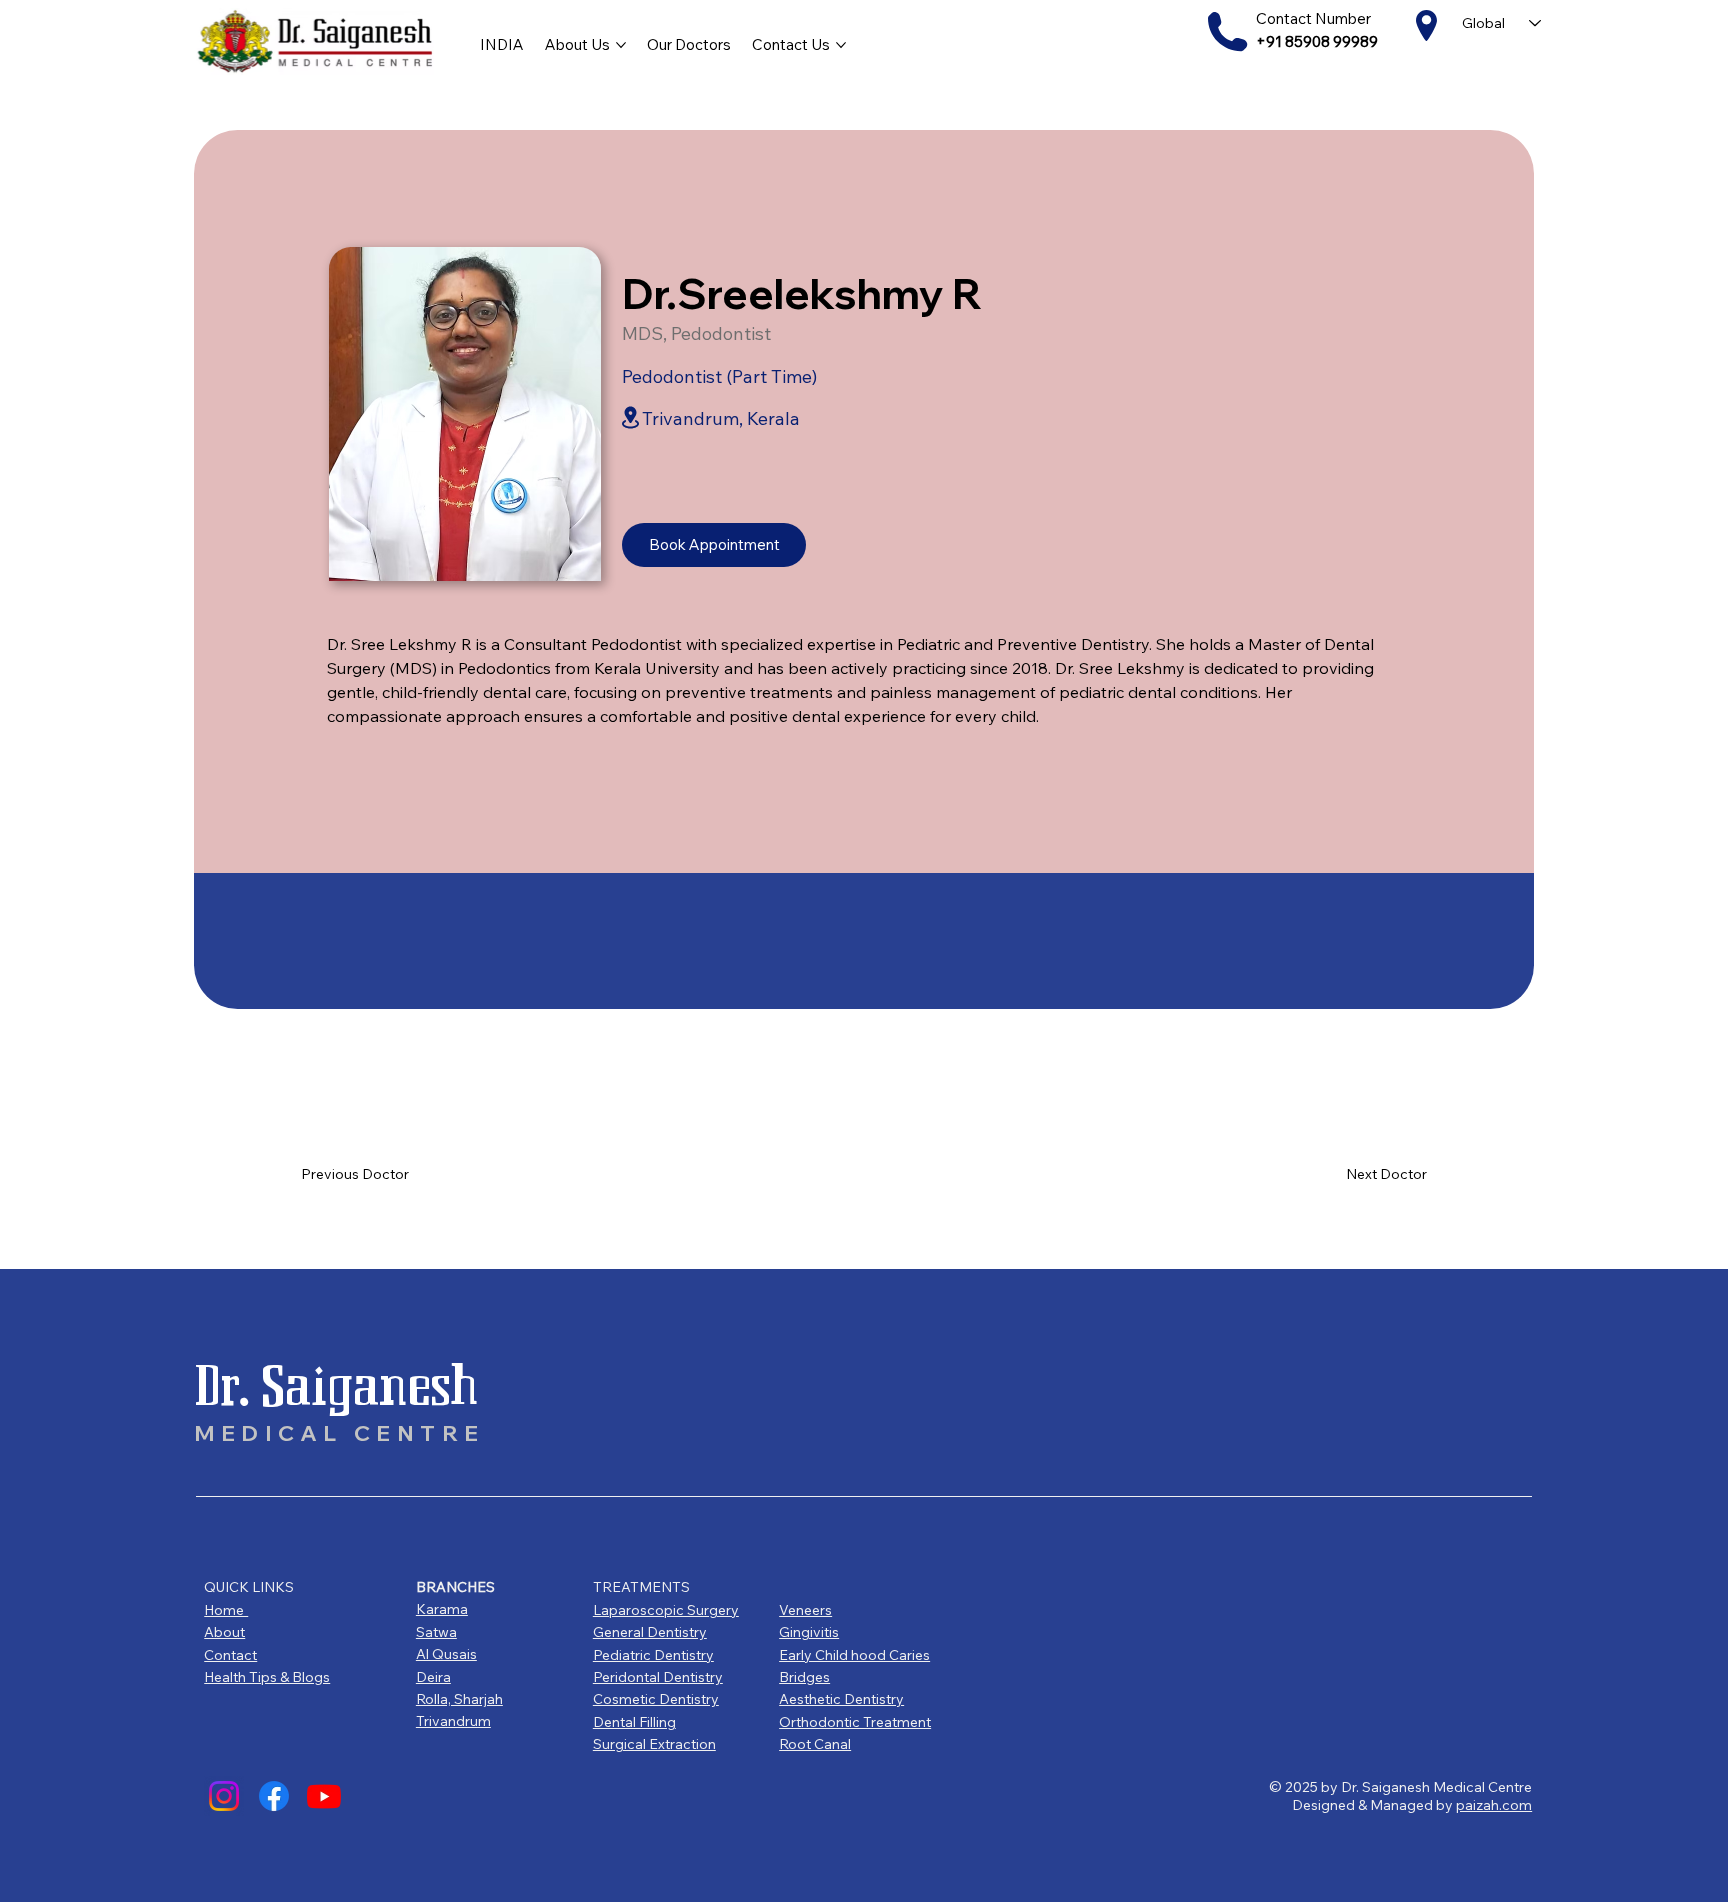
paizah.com (1494, 1805)
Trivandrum (453, 1721)
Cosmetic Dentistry (656, 1699)
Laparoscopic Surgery (666, 1610)
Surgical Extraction (654, 1744)
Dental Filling (634, 1722)
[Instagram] (224, 1796)
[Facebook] (274, 1796)
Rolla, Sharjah (459, 1699)
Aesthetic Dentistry (841, 1699)
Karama (442, 1609)
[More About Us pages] (621, 45)
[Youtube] (324, 1796)
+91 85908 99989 (1317, 41)
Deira (433, 1677)
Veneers (805, 1610)
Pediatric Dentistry (653, 1655)
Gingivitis (809, 1632)
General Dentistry (650, 1632)
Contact (230, 1655)
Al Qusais (446, 1654)
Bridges (804, 1677)
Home (226, 1610)
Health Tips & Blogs (267, 1677)
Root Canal (815, 1744)
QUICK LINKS (249, 1587)
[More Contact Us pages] (841, 45)
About (224, 1632)
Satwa (436, 1632)
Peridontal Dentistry (658, 1677)
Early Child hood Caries (854, 1655)
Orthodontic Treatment (855, 1722)
